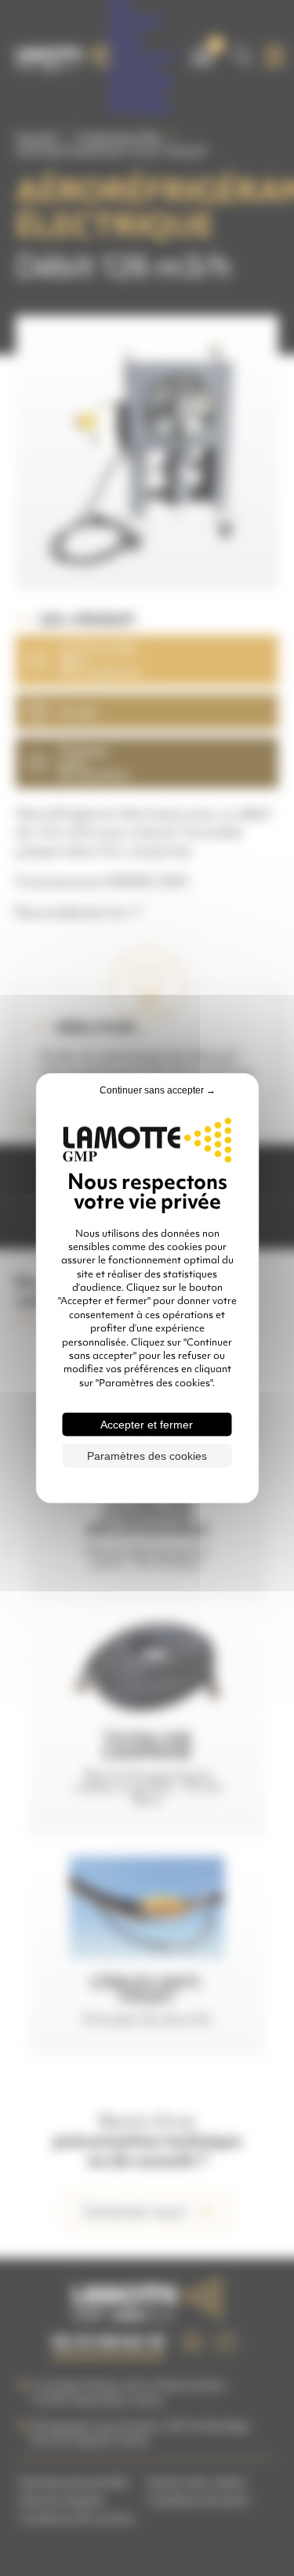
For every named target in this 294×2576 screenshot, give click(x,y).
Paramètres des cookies (147, 1456)
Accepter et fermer (147, 1425)
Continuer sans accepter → (158, 1090)
